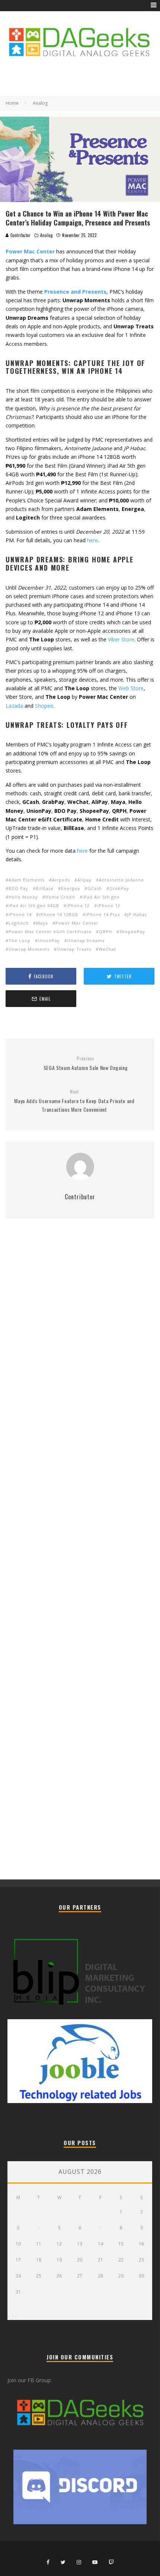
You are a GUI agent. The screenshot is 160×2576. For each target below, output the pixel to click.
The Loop (20, 940)
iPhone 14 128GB (59, 914)
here (92, 540)
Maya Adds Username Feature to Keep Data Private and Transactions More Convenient (74, 1101)
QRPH (105, 932)
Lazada (14, 706)
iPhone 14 (20, 914)
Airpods (61, 880)
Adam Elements (27, 880)
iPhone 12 (78, 905)
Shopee (44, 706)
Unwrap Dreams (86, 940)
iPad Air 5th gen (101, 897)
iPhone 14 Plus (103, 914)
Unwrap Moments (29, 949)
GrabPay (119, 888)
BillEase (45, 888)
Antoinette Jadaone (121, 880)
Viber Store (121, 639)
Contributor (20, 235)
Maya (42, 923)
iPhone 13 (109, 905)
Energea (71, 888)
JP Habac (137, 914)
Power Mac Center (77, 923)
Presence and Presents (75, 292)
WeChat (107, 949)
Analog (46, 235)
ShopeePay (132, 932)
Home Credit (60, 897)
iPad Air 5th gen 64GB (34, 905)
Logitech (19, 923)
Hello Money (23, 897)
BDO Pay (18, 888)
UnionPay (49, 940)
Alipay (84, 880)
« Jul (12, 2316)
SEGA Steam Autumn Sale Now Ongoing (86, 1063)
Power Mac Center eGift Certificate (50, 932)
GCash (95, 888)
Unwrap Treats (74, 949)
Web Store (131, 688)
